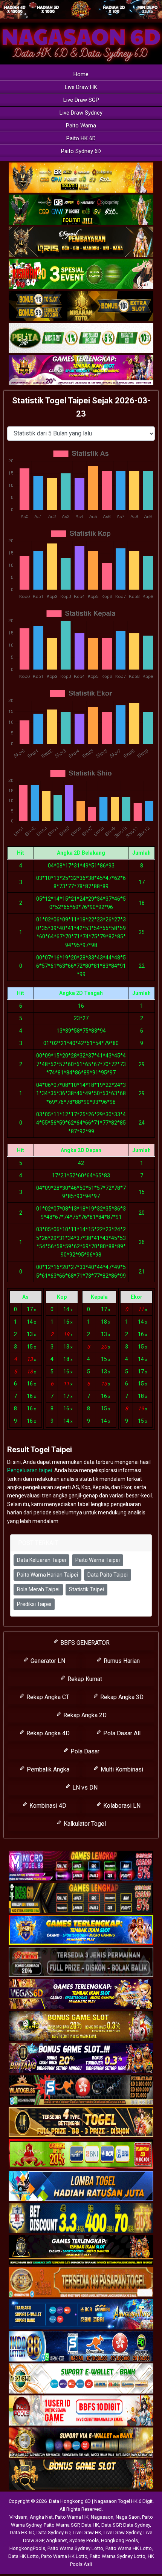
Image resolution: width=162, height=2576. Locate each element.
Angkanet (57, 2540)
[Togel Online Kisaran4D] (81, 274)
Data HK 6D (22, 2532)
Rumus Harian (121, 1661)
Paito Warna (81, 126)
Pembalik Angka (47, 1769)
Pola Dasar (84, 1751)
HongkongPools (27, 2548)
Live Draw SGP (81, 100)
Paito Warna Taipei (98, 1560)
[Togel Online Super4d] (81, 242)
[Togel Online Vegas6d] (81, 1994)
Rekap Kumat (84, 1679)
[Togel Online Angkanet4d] (81, 2379)
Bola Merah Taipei (38, 1589)
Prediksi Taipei (34, 1604)
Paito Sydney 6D (81, 151)
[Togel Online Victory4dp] (81, 1930)
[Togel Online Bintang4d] (81, 2058)
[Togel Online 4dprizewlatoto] (81, 2122)
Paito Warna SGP (61, 2525)
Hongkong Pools (119, 2540)
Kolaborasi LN (121, 1806)
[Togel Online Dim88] (81, 210)
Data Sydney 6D (53, 2532)
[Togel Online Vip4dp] (81, 2251)
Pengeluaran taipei (30, 1470)
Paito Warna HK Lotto (129, 2548)
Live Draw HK (81, 87)
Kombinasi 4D (47, 1806)
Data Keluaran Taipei (41, 1560)
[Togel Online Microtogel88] (81, 1866)
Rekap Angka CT (47, 1697)
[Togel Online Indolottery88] (81, 2347)
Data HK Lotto (24, 2556)
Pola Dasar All (121, 1733)
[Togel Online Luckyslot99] (81, 2219)
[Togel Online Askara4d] (81, 2026)
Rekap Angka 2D (84, 1715)
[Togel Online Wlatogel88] (81, 2090)
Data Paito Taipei (108, 1575)
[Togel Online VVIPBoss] (81, 178)
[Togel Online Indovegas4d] (81, 2475)
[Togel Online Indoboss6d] (81, 1898)
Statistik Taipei (86, 1589)
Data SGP (111, 2525)
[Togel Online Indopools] (81, 2411)
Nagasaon (102, 2517)
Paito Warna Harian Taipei (47, 1575)
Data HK (90, 2525)
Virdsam (18, 2517)
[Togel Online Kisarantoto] (81, 306)
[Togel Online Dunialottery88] (81, 2283)
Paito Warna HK (72, 2517)
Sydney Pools (84, 2540)
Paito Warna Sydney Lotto (75, 2548)
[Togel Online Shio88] (81, 2443)
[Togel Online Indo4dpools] (81, 2187)
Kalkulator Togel (84, 1824)
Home (81, 74)
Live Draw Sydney (81, 113)
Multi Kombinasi (121, 1769)
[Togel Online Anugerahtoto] (81, 2315)
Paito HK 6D (81, 138)
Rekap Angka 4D (47, 1733)
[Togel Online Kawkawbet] (81, 1962)
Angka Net (41, 2517)
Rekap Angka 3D (121, 1697)
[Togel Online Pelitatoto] (81, 338)
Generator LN (47, 1661)
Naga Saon (128, 2517)
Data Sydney (137, 2525)
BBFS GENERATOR (84, 1643)
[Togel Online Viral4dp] (81, 370)
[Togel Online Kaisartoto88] (81, 2155)
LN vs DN (84, 1788)
